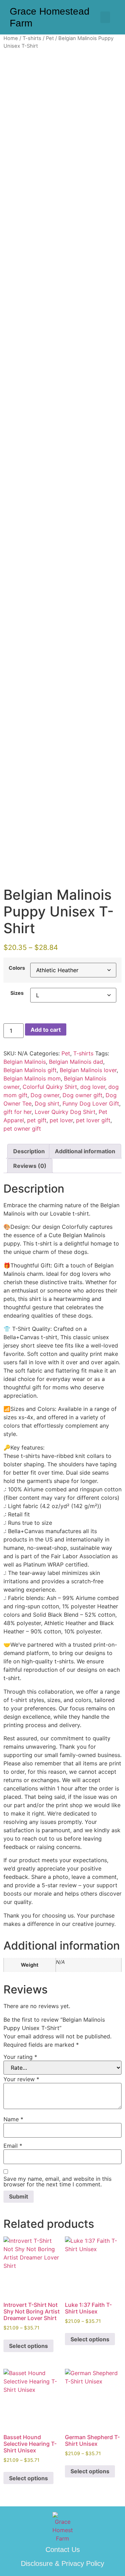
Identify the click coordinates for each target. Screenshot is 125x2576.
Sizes (17, 993)
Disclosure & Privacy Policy (62, 2563)
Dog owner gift (82, 1095)
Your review (21, 2079)
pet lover (61, 1120)
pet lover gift (93, 1120)
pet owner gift (22, 1129)
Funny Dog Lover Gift (91, 1103)
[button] (105, 17)
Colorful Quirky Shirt (50, 1087)
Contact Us (63, 2550)
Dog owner (45, 1095)
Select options (28, 2346)
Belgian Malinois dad (76, 1062)
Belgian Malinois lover (88, 1070)
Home (11, 38)
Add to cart (46, 1030)
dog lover (93, 1087)
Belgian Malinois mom (32, 1078)
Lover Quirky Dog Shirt (65, 1112)
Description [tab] (29, 1151)
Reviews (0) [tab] (30, 1166)
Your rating (20, 2057)
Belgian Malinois (25, 1062)
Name (13, 2119)
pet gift (37, 1120)
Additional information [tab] (85, 1151)
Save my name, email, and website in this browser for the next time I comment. (57, 2181)
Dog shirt (47, 1103)
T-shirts (32, 38)
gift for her (18, 1112)
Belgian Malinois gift (30, 1070)
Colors (17, 968)
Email (13, 2146)
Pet (50, 38)
